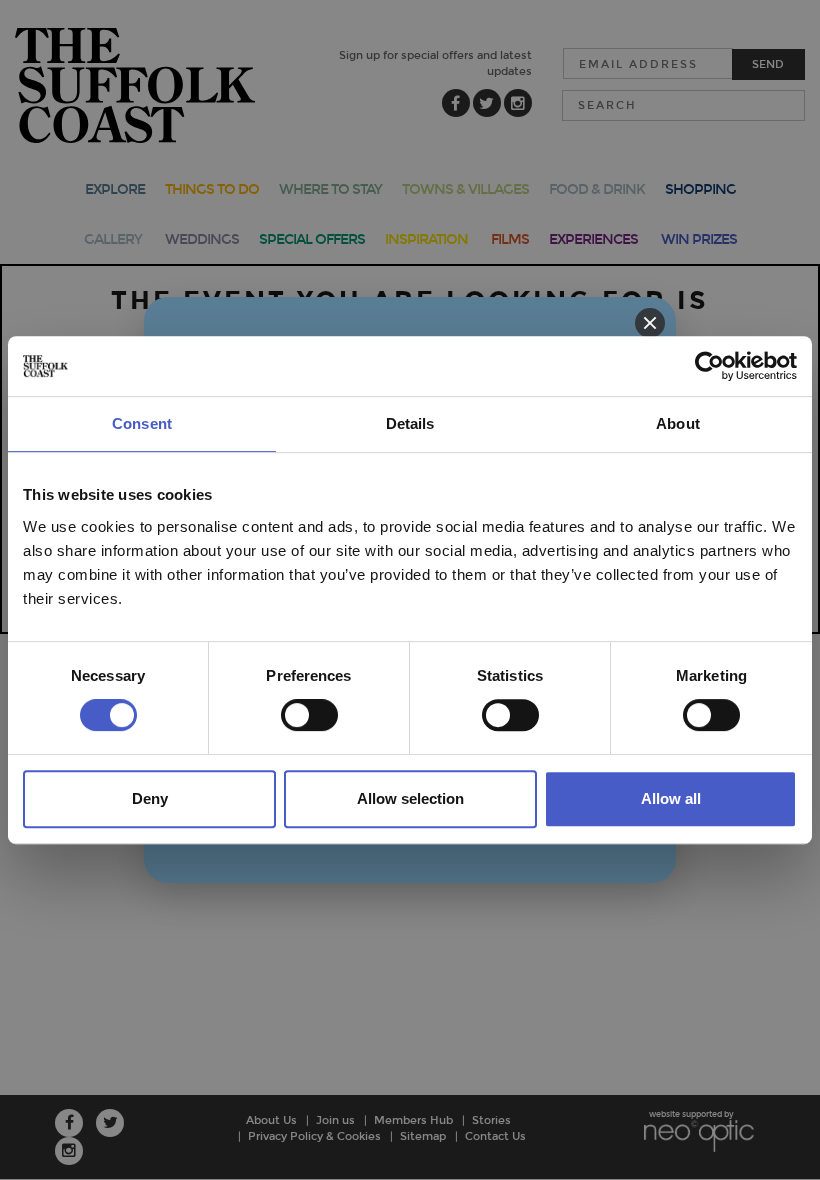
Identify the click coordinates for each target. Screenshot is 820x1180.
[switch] (309, 715)
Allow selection (410, 798)
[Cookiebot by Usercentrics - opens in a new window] (709, 366)
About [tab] (678, 423)
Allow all (671, 798)
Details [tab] (410, 423)
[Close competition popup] (650, 323)
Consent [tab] (142, 423)
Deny (150, 798)
